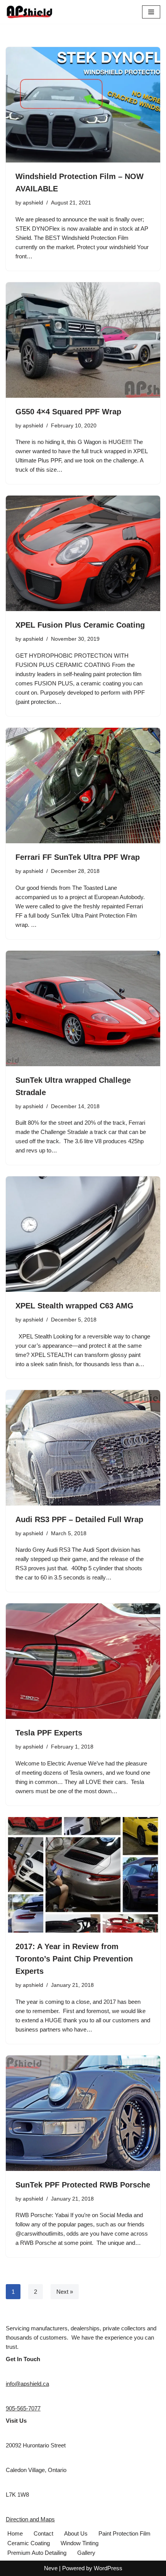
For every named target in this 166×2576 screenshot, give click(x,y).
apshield (33, 203)
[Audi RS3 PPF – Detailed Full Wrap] (83, 1448)
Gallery (86, 2553)
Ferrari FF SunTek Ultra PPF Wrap (78, 857)
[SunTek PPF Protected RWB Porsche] (83, 2113)
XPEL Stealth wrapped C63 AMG (75, 1306)
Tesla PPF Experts (49, 1733)
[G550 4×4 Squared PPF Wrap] (83, 340)
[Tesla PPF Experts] (83, 1661)
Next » (65, 2292)
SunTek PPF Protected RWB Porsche (83, 2185)
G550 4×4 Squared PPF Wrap (68, 412)
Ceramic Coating (29, 2543)
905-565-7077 (23, 2408)
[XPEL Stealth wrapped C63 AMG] (83, 1234)
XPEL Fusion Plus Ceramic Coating (80, 625)
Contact (43, 2533)
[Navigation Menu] (151, 12)
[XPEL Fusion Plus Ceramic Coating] (83, 553)
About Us (76, 2533)
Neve (51, 2568)
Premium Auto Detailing (37, 2553)
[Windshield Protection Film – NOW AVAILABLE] (83, 105)
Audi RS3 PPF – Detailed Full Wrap (79, 1519)
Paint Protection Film (124, 2533)
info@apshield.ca (27, 2384)
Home (15, 2533)
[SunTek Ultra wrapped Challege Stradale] (83, 1008)
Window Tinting (80, 2543)
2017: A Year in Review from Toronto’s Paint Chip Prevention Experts (74, 1959)
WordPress (108, 2568)
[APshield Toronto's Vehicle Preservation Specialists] (29, 12)
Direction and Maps (30, 2519)
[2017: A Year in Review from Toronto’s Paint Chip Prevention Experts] (83, 1875)
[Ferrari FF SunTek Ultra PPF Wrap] (83, 786)
